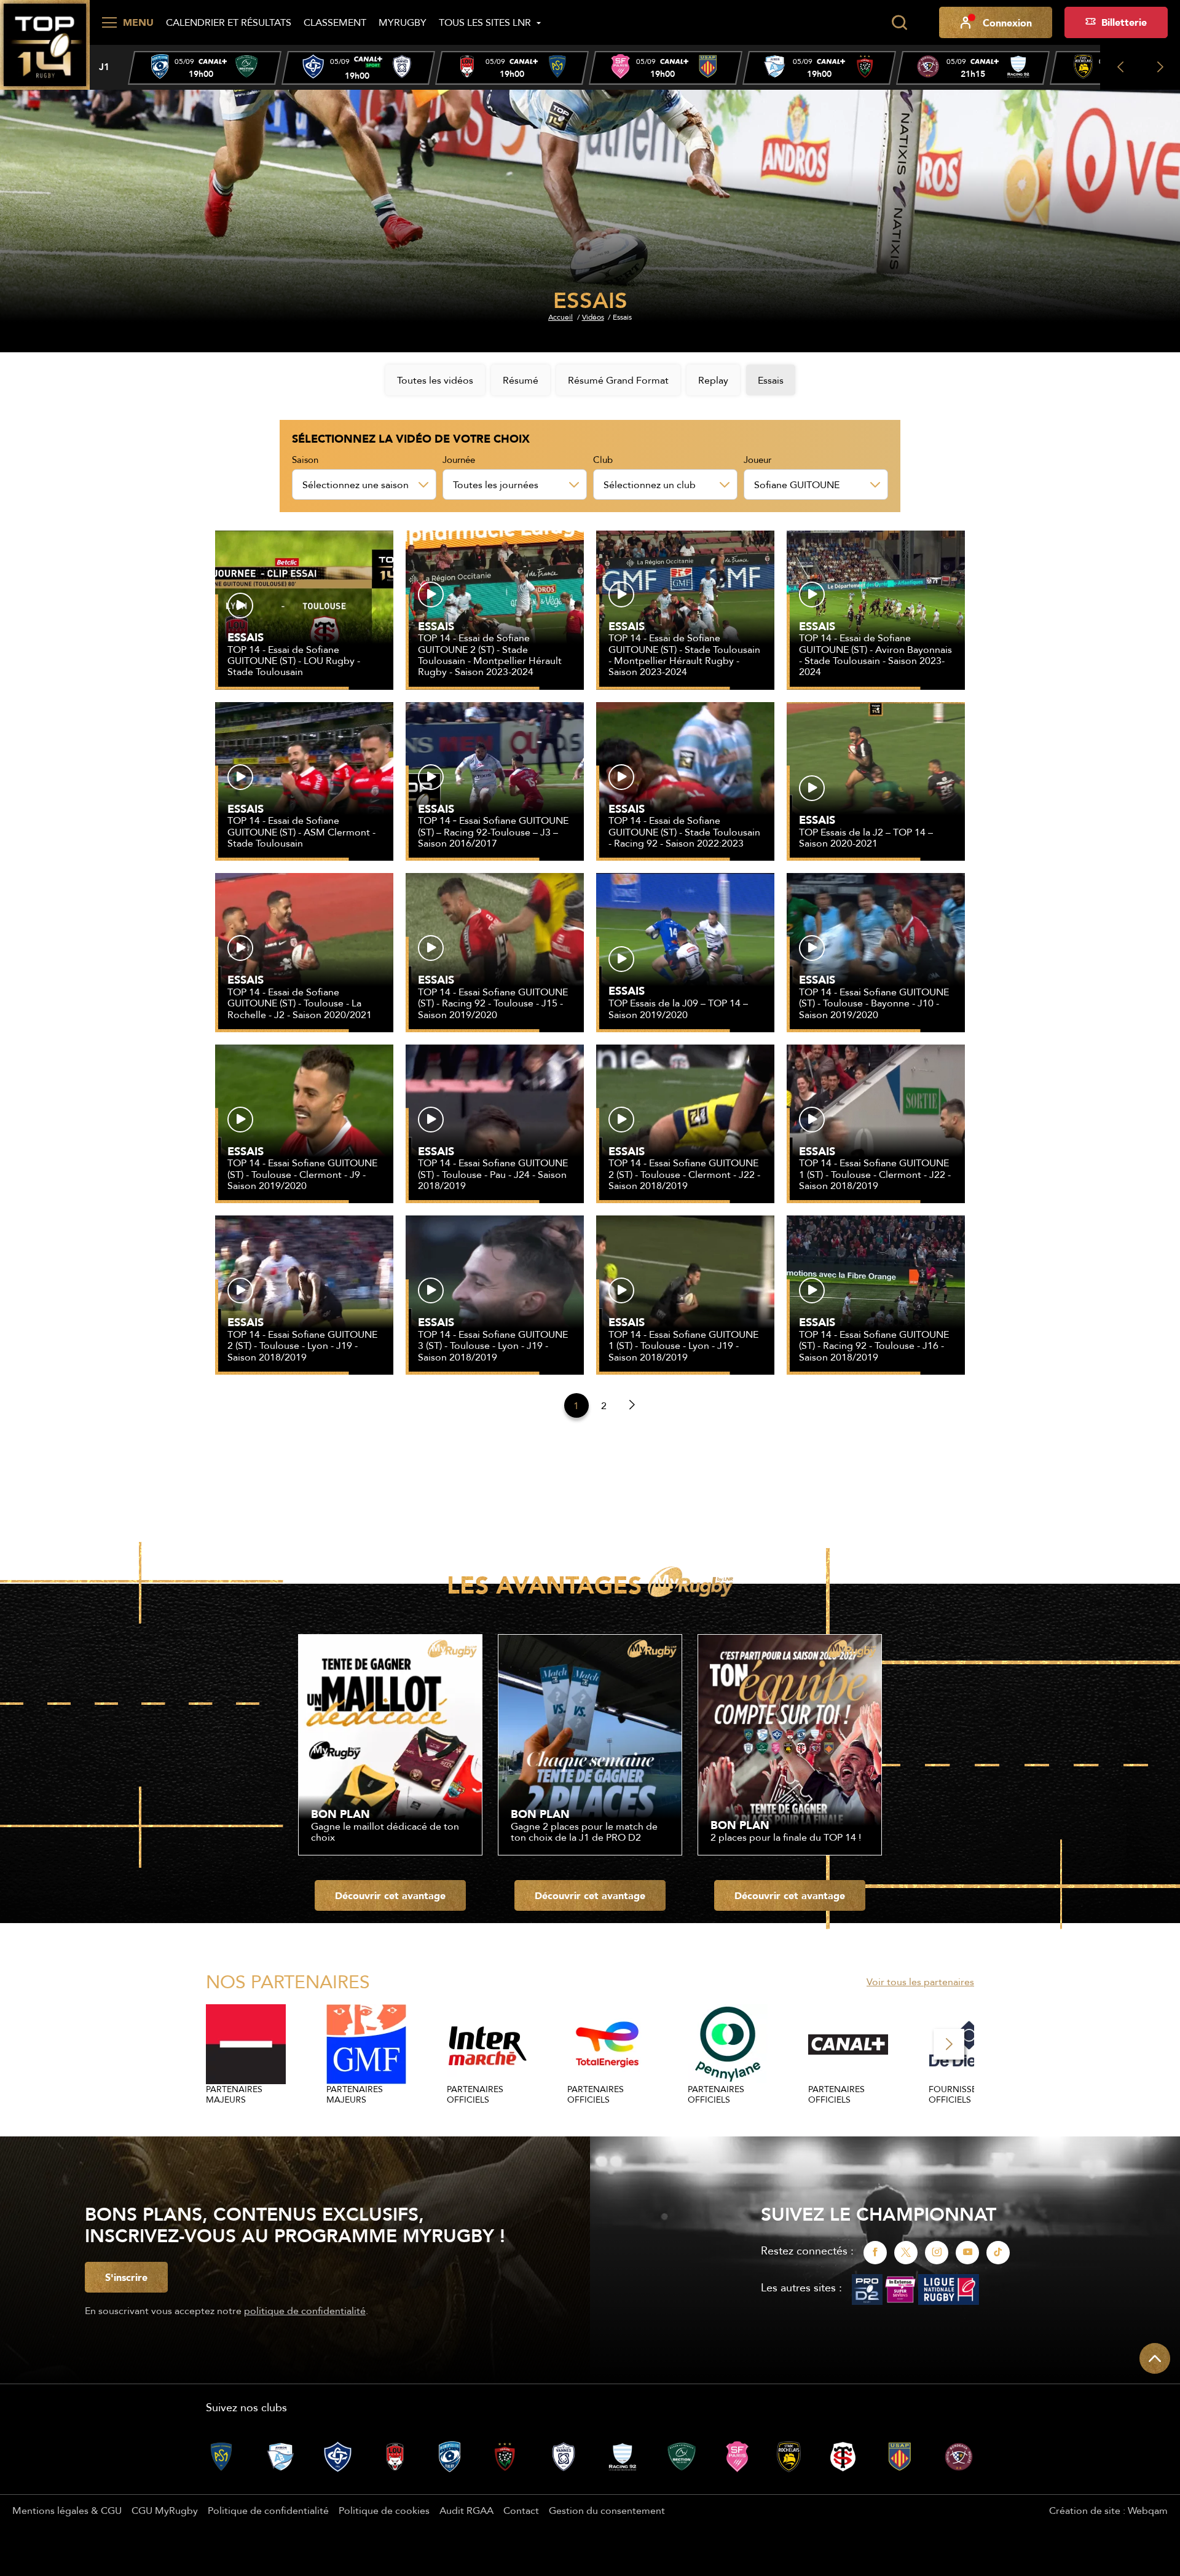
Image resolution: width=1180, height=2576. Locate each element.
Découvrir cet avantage (390, 1895)
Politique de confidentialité (268, 2510)
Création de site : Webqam (1108, 2510)
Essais (771, 380)
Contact (521, 2510)
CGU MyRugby (165, 2510)
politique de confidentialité (305, 2310)
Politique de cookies (384, 2510)
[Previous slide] (1120, 67)
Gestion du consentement (607, 2510)
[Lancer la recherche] (899, 23)
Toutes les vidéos (435, 380)
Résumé (521, 380)
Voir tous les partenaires (920, 1981)
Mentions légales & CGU (67, 2510)
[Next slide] (1160, 67)
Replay (713, 380)
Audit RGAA (466, 2510)
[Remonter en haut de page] (1155, 2358)
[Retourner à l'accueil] (45, 44)
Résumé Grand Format (618, 380)
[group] (205, 68)
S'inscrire (126, 2277)
